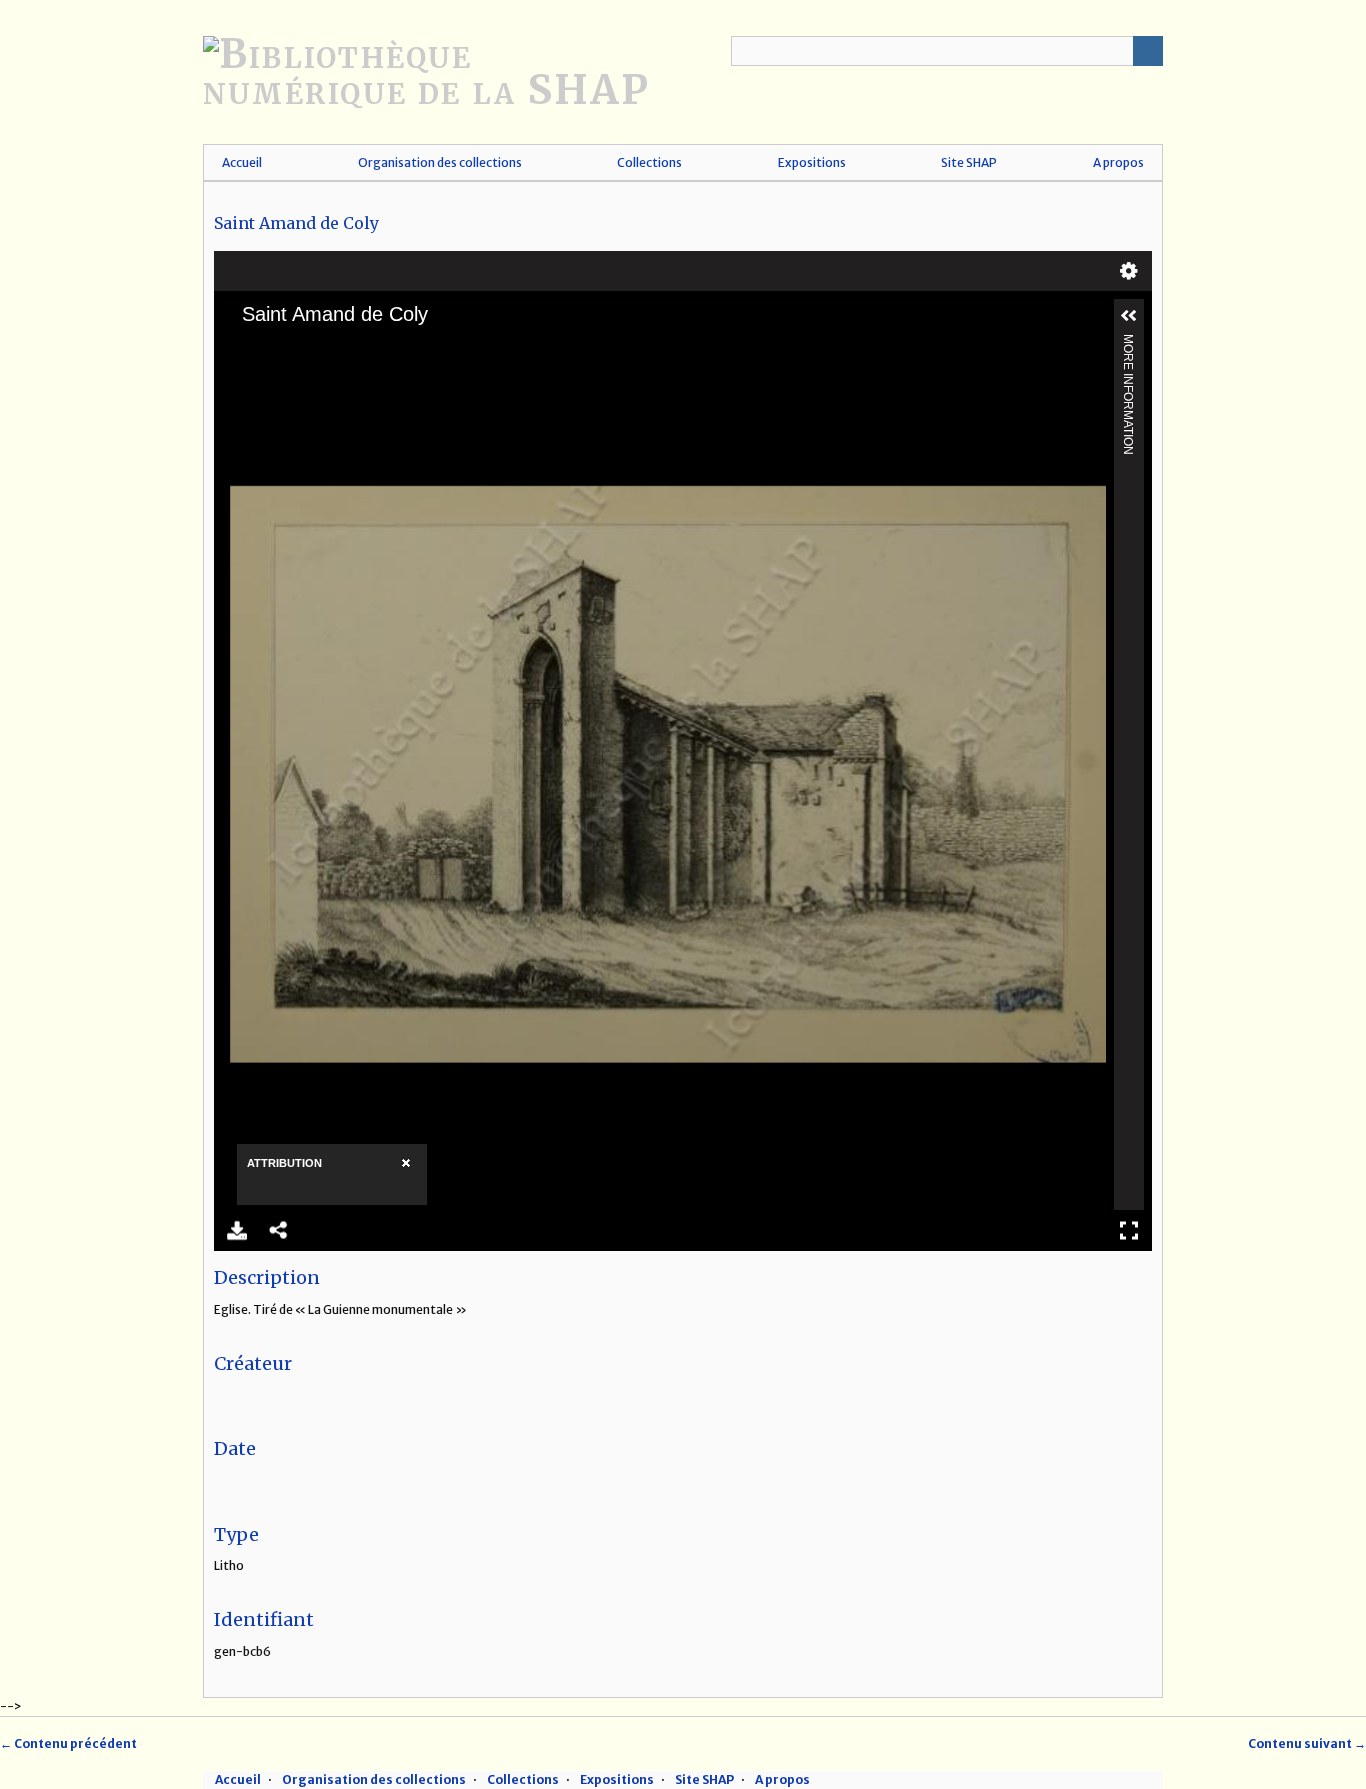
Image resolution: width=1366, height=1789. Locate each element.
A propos (1118, 162)
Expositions (812, 162)
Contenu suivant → (1307, 1743)
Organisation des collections (440, 162)
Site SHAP (969, 162)
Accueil (242, 162)
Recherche (1148, 51)
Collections (649, 162)
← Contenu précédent (68, 1743)
